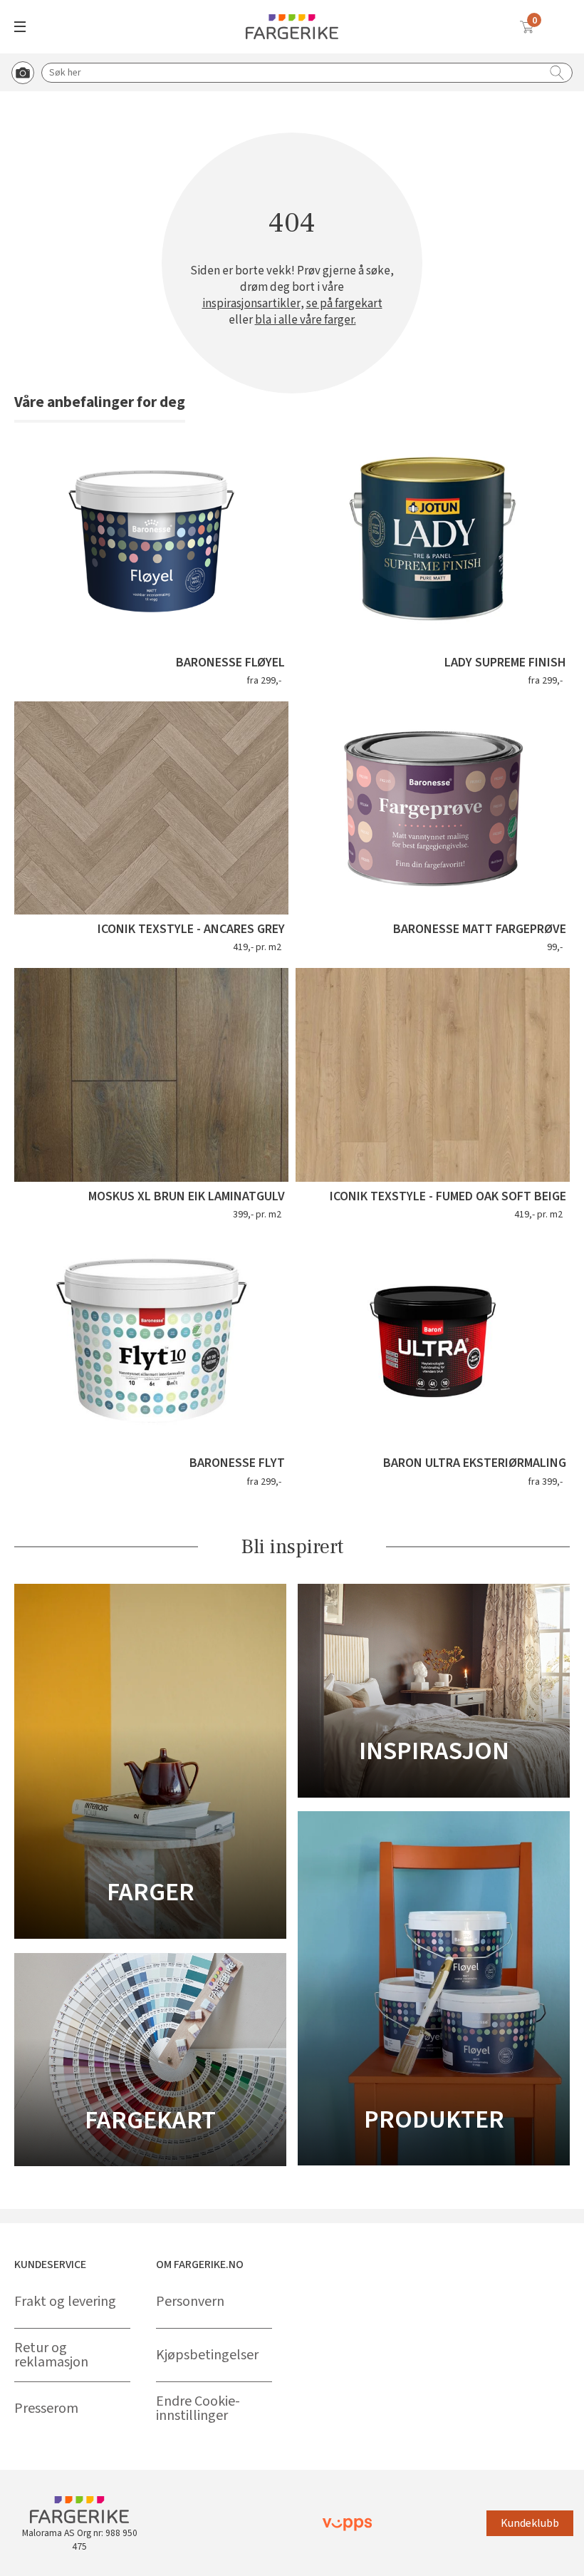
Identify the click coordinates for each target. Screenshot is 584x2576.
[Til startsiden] (292, 27)
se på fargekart (344, 304)
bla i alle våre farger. (306, 320)
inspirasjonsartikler (251, 304)
